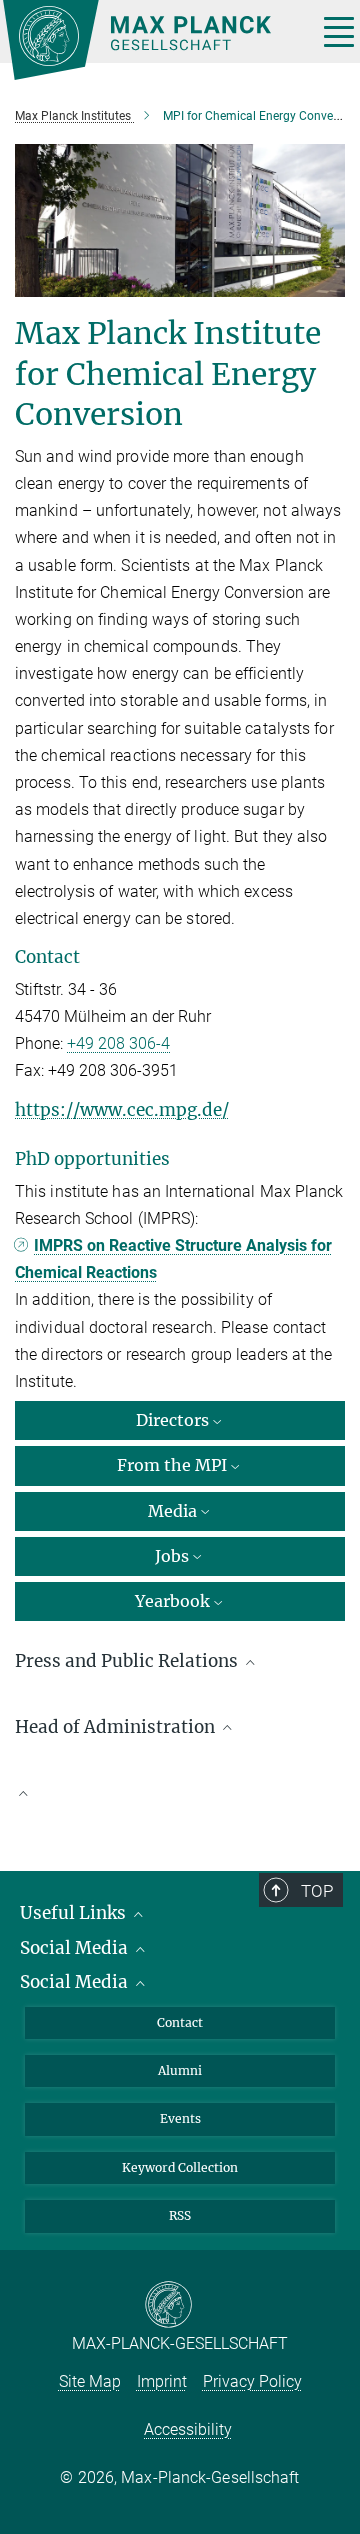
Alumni (180, 2070)
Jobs (172, 1556)
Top (317, 1891)
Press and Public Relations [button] (128, 1661)
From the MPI (172, 1465)
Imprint (162, 2381)
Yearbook (172, 1601)
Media (172, 1511)
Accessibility (188, 2429)
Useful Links (75, 1913)
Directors (172, 1420)
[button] (180, 1792)
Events (180, 2118)
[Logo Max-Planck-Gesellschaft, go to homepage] (152, 40)
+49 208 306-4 (118, 1043)
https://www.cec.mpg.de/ (122, 1110)
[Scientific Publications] (180, 1802)
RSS (180, 2215)
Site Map (90, 2381)
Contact (180, 2022)
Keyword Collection (180, 2167)
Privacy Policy (252, 2381)
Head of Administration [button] (117, 1727)
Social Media (76, 1948)
